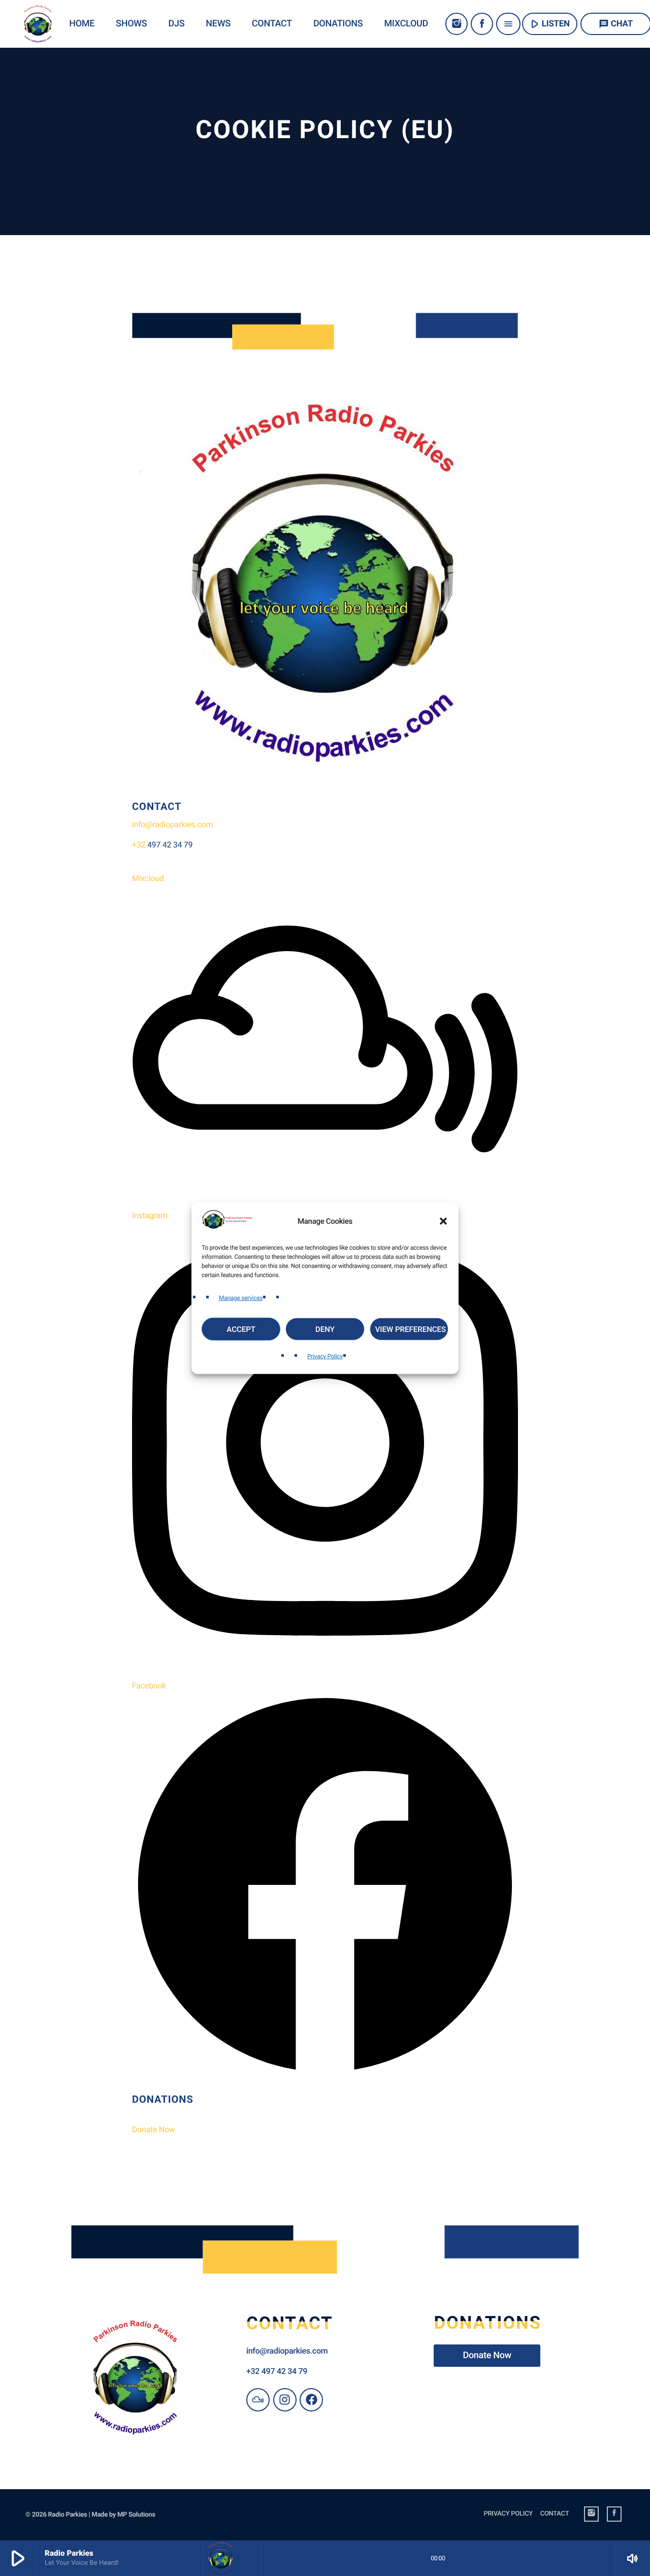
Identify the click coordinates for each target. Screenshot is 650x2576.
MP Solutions (136, 2515)
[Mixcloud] (258, 2400)
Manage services (241, 1297)
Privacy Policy (325, 1356)
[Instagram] (457, 24)
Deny (325, 1329)
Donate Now (154, 2129)
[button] (443, 1221)
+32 (140, 845)
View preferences (411, 1329)
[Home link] (38, 24)
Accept (241, 1329)
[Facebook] (482, 24)
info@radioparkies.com (172, 824)
